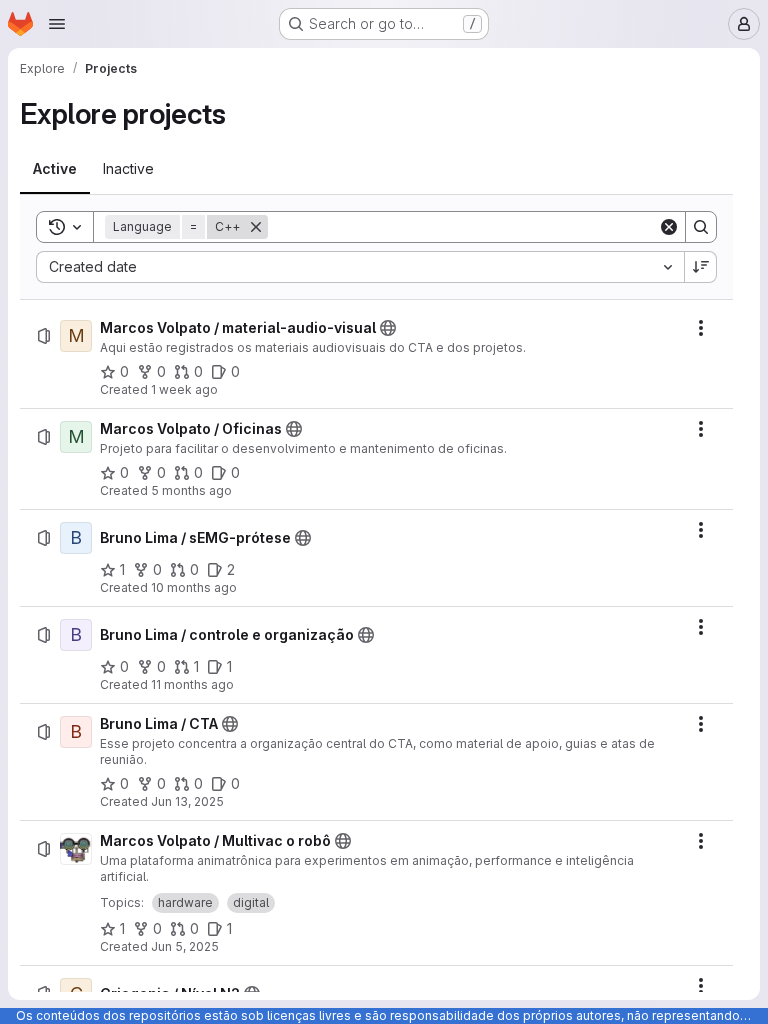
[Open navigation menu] (57, 24)
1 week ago (184, 389)
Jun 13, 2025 (187, 801)
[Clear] (669, 227)
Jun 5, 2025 (185, 946)
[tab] (55, 169)
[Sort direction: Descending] (701, 267)
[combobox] (360, 267)
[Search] (701, 227)
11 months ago (192, 684)
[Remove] (256, 227)
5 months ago (191, 490)
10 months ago (194, 587)
